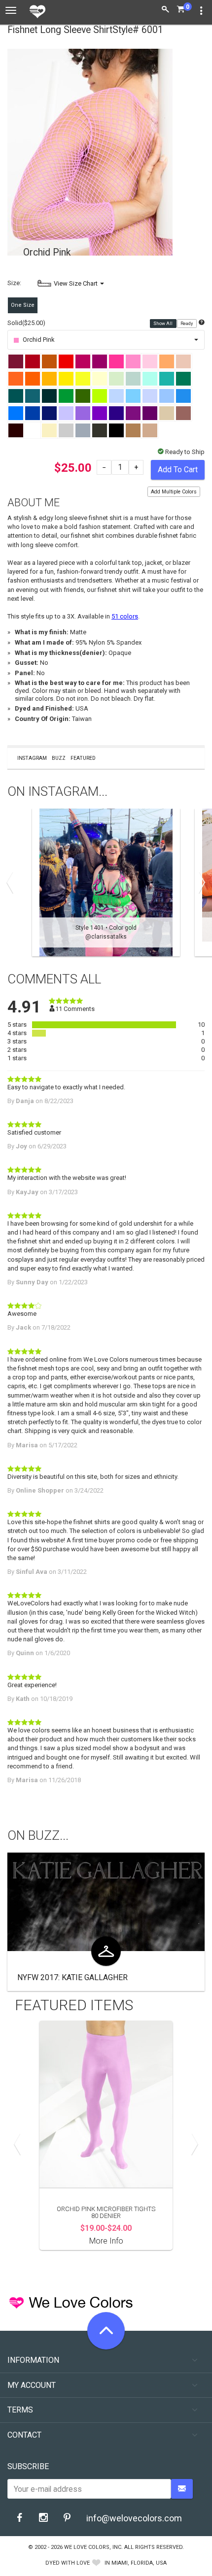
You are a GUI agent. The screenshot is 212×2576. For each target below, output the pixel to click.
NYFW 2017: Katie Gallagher (72, 1977)
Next (200, 882)
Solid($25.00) (26, 323)
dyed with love (68, 2563)
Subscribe (28, 2466)
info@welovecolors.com (134, 2518)
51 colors (125, 616)
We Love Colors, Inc (93, 2547)
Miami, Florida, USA (139, 2563)
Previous (12, 882)
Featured (83, 758)
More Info (106, 2241)
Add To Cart (178, 470)
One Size (23, 305)
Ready (187, 324)
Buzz (59, 758)
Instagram (32, 758)
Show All (163, 324)
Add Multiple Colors (174, 492)
